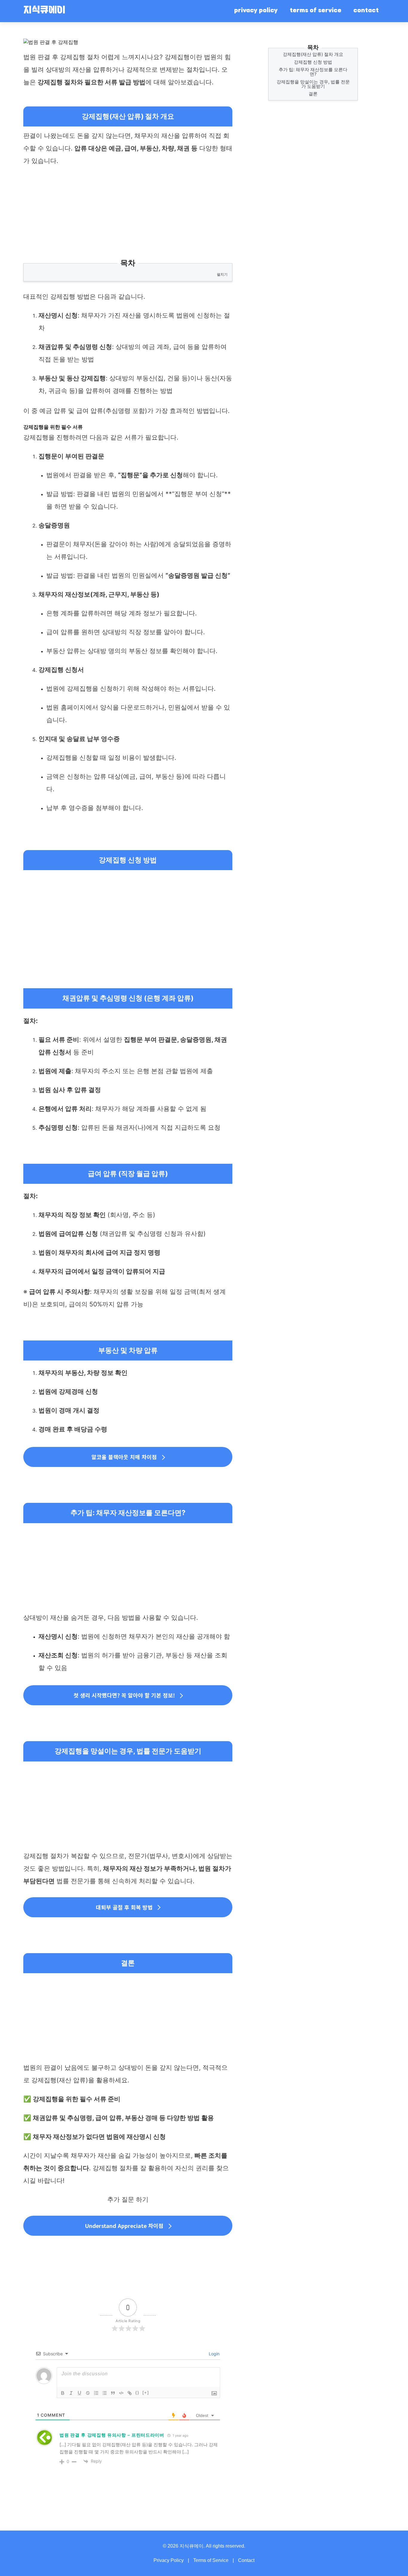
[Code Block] (121, 2393)
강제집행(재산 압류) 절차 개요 (313, 54)
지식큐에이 (44, 11)
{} (137, 2393)
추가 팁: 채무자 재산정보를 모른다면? (313, 72)
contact (366, 11)
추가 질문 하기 (128, 2199)
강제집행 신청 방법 (313, 62)
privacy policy (256, 11)
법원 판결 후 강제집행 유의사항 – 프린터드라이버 (112, 2435)
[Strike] (88, 2393)
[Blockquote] (113, 2393)
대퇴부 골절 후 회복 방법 (124, 1907)
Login (214, 2354)
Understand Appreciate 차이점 (124, 2226)
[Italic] (71, 2393)
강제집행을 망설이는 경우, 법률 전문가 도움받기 (313, 84)
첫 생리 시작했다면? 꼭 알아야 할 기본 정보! (124, 1695)
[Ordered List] (96, 2393)
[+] (146, 2393)
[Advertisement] (128, 215)
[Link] (130, 2393)
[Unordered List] (105, 2393)
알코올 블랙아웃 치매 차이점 (124, 1457)
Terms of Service (211, 2560)
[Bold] (63, 2393)
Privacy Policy (169, 2560)
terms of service (316, 11)
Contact (246, 2560)
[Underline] (79, 2393)
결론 (313, 94)
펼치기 (222, 274)
